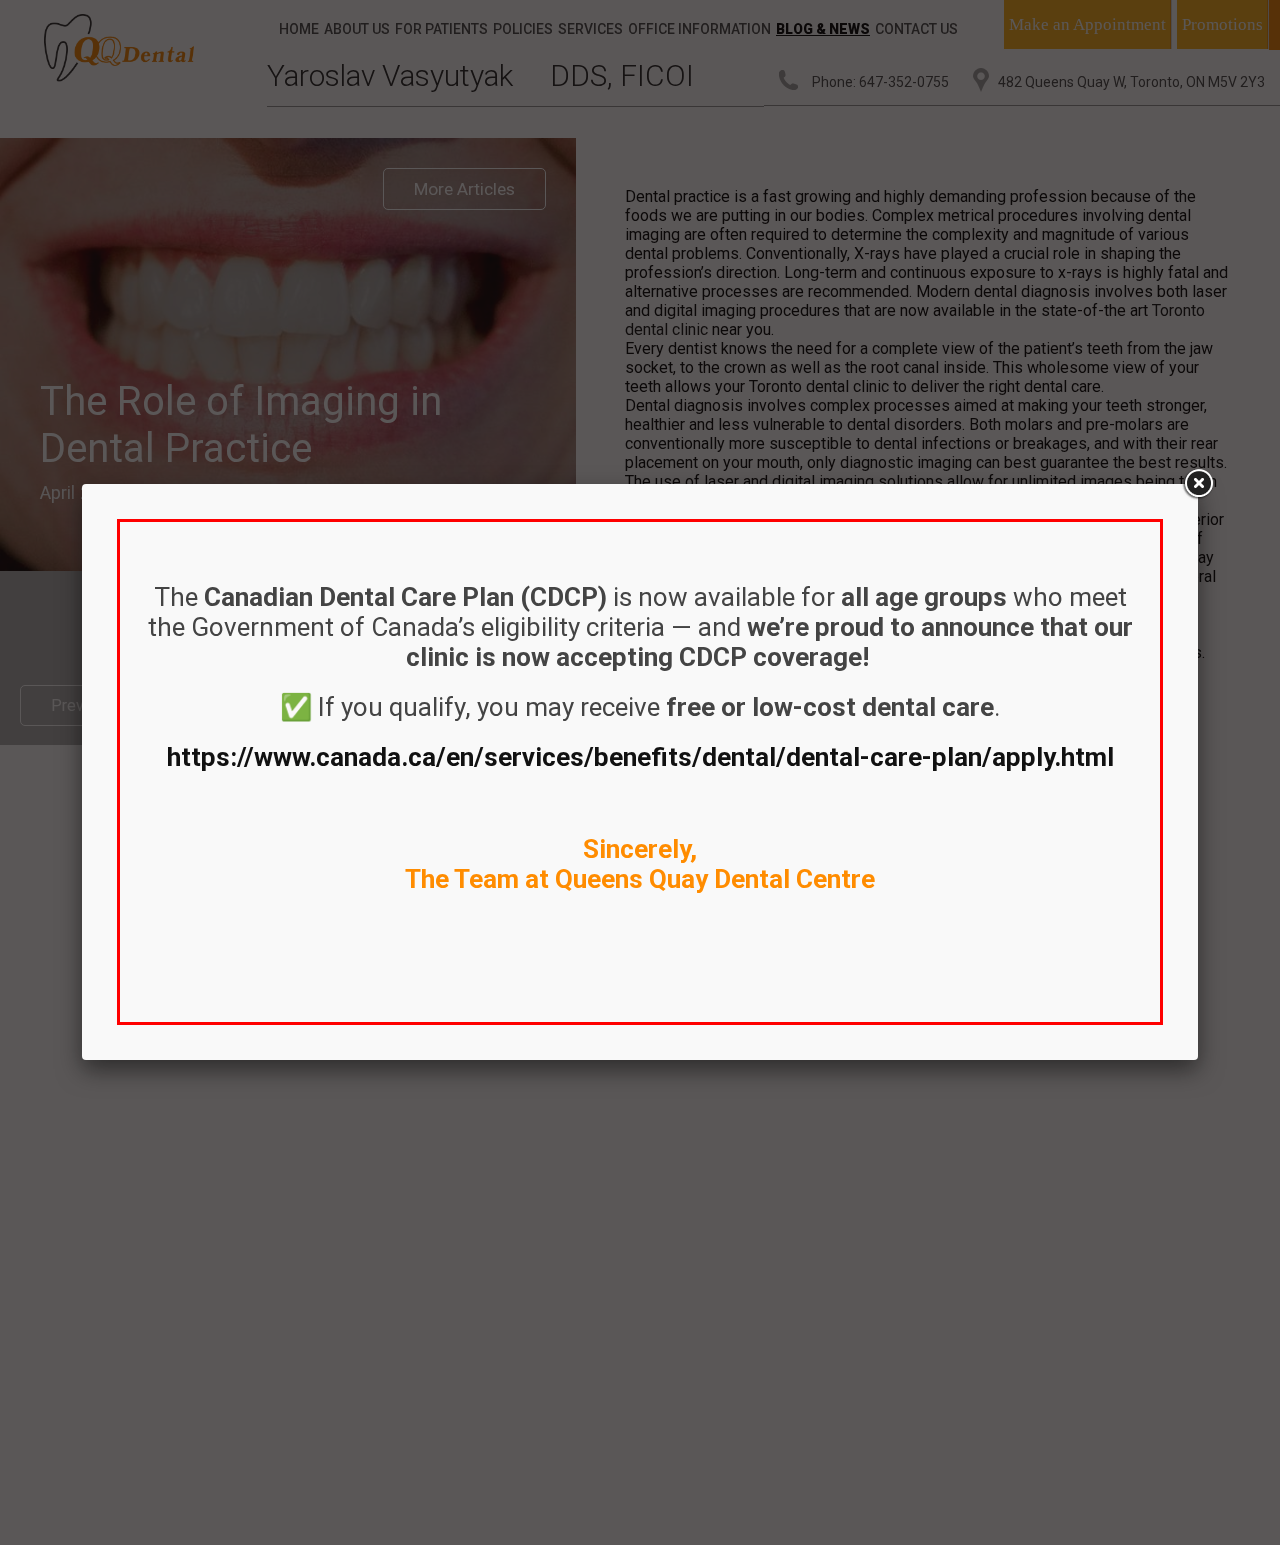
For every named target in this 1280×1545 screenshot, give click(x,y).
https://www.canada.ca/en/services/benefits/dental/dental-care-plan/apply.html (640, 757)
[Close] (1198, 484)
